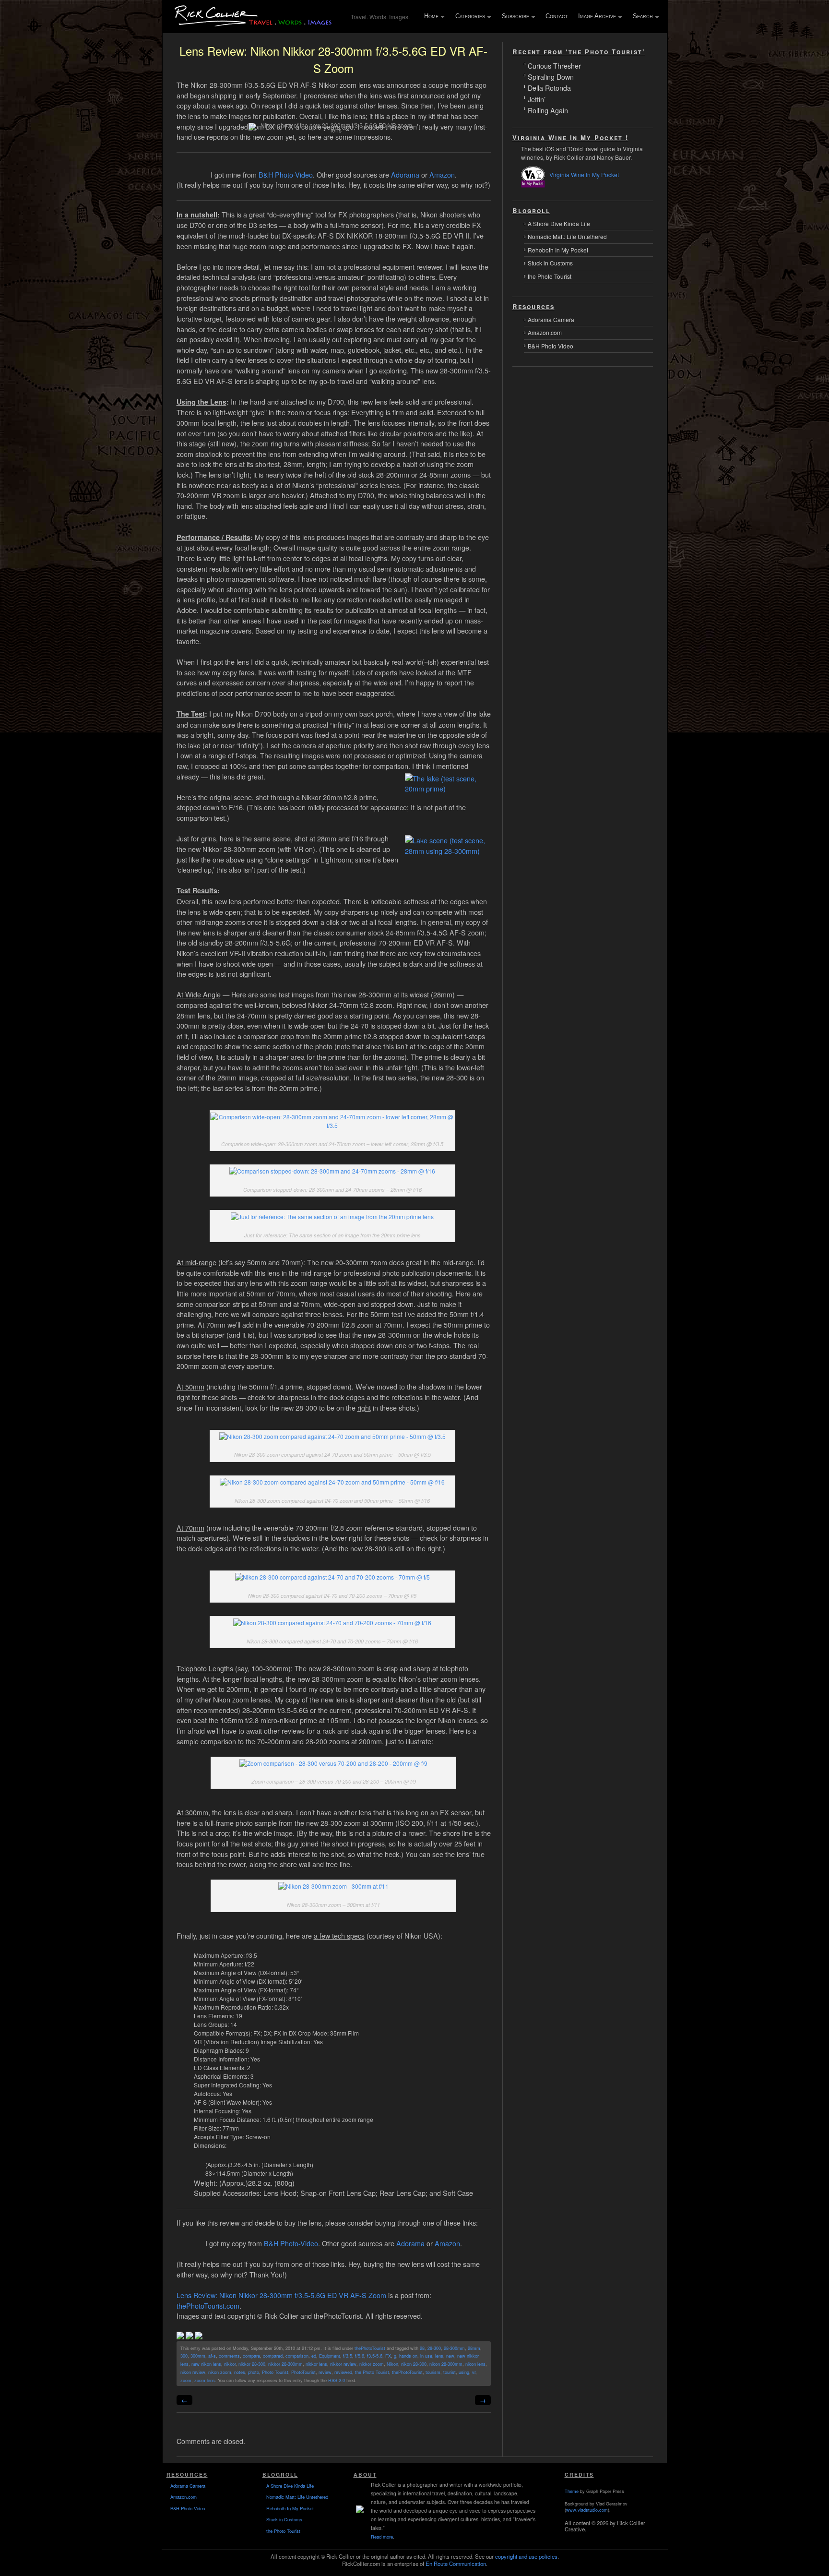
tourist (450, 2372)
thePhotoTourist (370, 2348)
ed (314, 2356)
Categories (468, 17)
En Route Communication (456, 2564)
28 (422, 2348)
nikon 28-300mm (446, 2364)
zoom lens (205, 2380)
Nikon (392, 2364)
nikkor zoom (372, 2364)
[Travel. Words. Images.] (255, 25)
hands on (408, 2356)
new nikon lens (206, 2364)
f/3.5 (348, 2356)
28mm (474, 2348)
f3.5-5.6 (375, 2356)
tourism (433, 2372)
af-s (212, 2356)
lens (439, 2356)
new (450, 2356)
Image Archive (595, 17)
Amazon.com (545, 332)
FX (388, 2356)
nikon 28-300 (414, 2364)
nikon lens (475, 2364)
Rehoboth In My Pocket (558, 250)
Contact (557, 16)
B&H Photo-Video (286, 174)
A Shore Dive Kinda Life (559, 223)
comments (229, 2356)
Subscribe (513, 17)
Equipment (330, 2356)
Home (429, 17)
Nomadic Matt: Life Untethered (567, 236)
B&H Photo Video (551, 346)
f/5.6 (360, 2356)
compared (273, 2356)
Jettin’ (537, 99)
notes (240, 2372)
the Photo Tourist (372, 2372)
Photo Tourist (275, 2372)
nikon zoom (220, 2372)
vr (474, 2372)
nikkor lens (316, 2364)
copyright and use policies (526, 2556)
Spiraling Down (551, 76)
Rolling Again (548, 110)
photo (254, 2372)
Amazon (442, 174)
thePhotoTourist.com (208, 2306)
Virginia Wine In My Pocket (584, 174)
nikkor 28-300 (252, 2364)
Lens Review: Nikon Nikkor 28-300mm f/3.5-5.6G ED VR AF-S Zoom (281, 2295)
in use (426, 2356)
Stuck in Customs (550, 263)
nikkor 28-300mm (285, 2364)
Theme (572, 2491)
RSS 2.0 (337, 2380)
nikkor (230, 2364)
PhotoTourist (303, 2372)
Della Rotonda (549, 87)
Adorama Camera (551, 319)
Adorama (405, 174)
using (464, 2372)
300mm (198, 2356)
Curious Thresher (554, 65)
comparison (297, 2356)
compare (251, 2356)
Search (641, 17)
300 (184, 2356)
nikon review (193, 2372)
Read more (382, 2537)
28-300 (434, 2348)
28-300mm (454, 2348)
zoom (186, 2380)
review (325, 2372)
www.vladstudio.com (587, 2510)
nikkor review (343, 2364)
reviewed (343, 2372)
